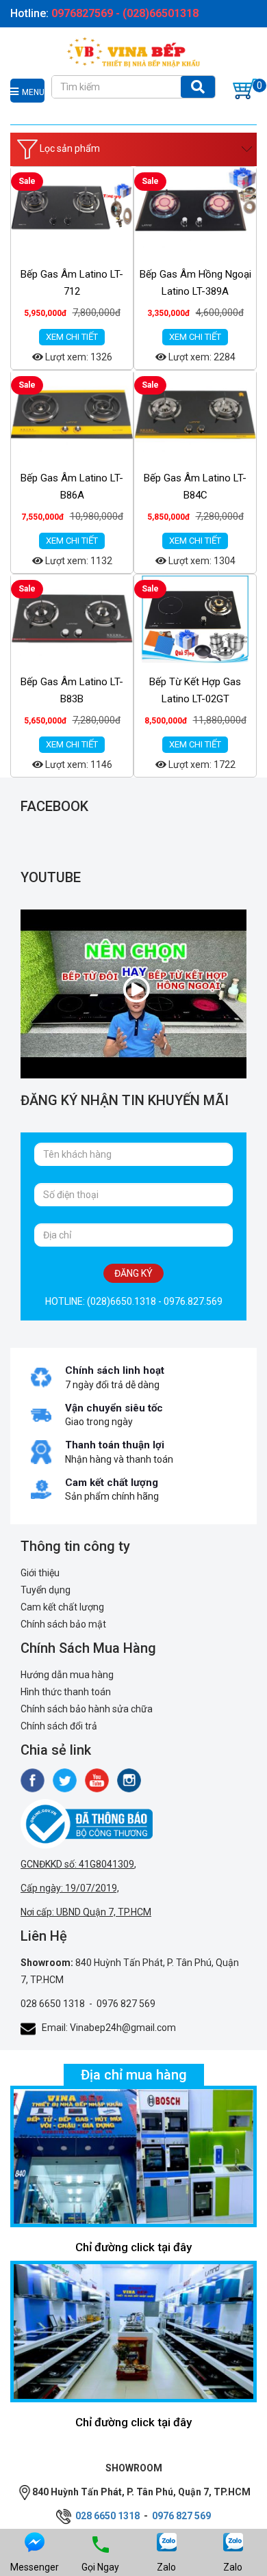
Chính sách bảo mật (63, 1624)
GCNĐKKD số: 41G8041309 (77, 1864)
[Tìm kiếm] (198, 87)
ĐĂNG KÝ (133, 1273)
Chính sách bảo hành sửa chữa (87, 1709)
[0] (245, 89)
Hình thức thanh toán (66, 1692)
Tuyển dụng (46, 1590)
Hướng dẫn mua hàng (67, 1675)
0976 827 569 (126, 2004)
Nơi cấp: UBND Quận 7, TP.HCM (86, 1912)
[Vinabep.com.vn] (133, 51)
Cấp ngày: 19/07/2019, (70, 1888)
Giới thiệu (40, 1573)
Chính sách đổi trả (59, 1726)
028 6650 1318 (53, 2004)
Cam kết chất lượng (62, 1607)
